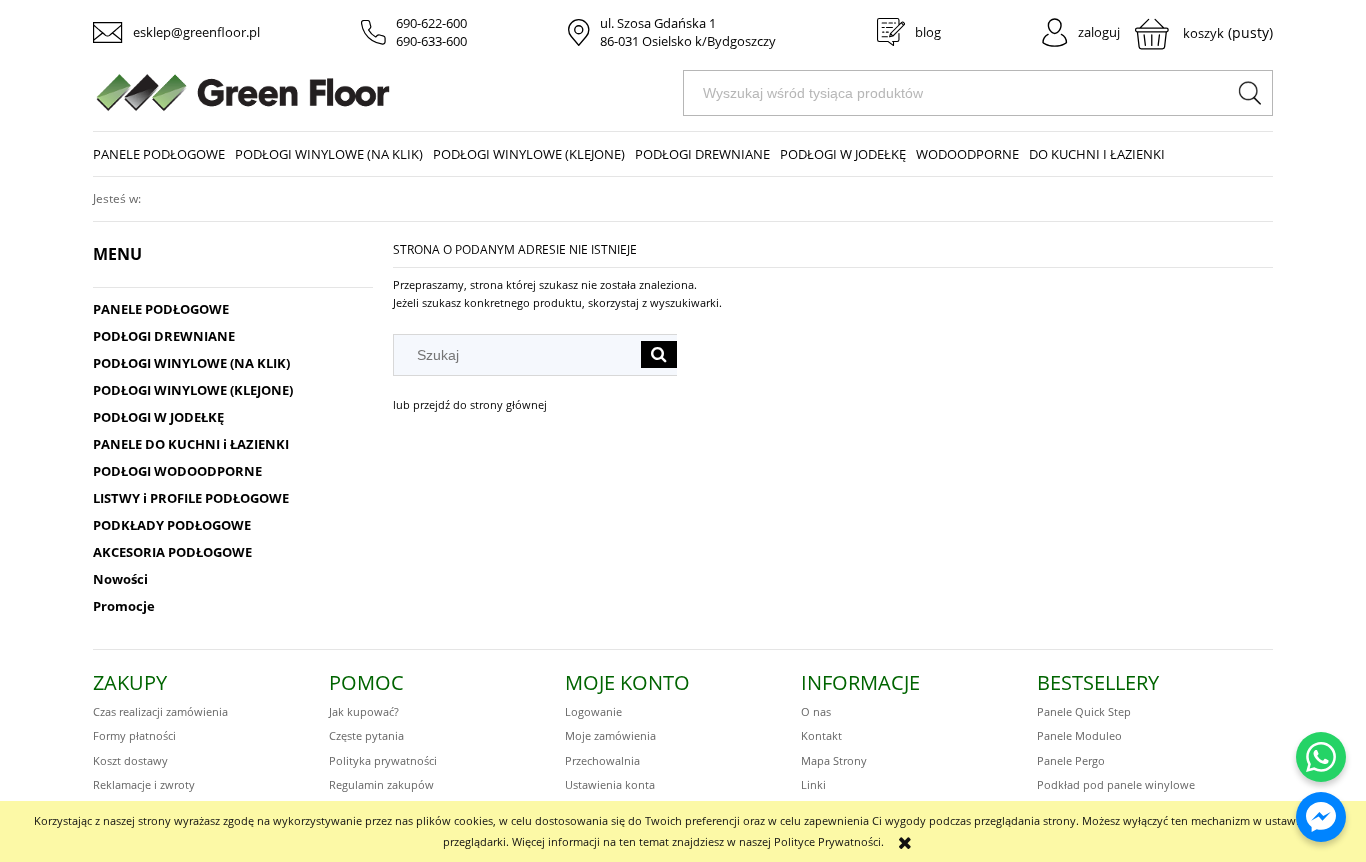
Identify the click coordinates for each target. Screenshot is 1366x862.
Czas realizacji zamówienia (160, 711)
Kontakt (821, 735)
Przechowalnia (602, 760)
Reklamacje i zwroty (144, 784)
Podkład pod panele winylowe (1116, 784)
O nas (816, 711)
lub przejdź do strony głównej (470, 404)
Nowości (120, 579)
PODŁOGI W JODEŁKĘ (158, 417)
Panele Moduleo (1079, 735)
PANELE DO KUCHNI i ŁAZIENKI (191, 444)
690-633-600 (431, 41)
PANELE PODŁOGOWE (161, 309)
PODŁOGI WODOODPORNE (177, 471)
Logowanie (593, 711)
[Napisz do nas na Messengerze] (1321, 817)
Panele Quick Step (1084, 711)
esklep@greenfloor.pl (196, 32)
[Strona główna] (388, 92)
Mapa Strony (834, 760)
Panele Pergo (1071, 760)
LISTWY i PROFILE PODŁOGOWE (191, 498)
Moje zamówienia (610, 735)
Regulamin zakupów (381, 784)
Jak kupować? (364, 711)
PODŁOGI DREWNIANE (164, 336)
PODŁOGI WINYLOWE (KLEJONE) (193, 390)
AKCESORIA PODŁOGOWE (172, 552)
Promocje (124, 606)
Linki (813, 784)
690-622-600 (431, 23)
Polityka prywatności (383, 760)
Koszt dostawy (130, 760)
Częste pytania (366, 735)
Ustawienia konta (610, 784)
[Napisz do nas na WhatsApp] (1321, 757)
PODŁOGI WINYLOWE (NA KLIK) (191, 363)
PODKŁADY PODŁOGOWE (172, 525)
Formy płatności (134, 735)
